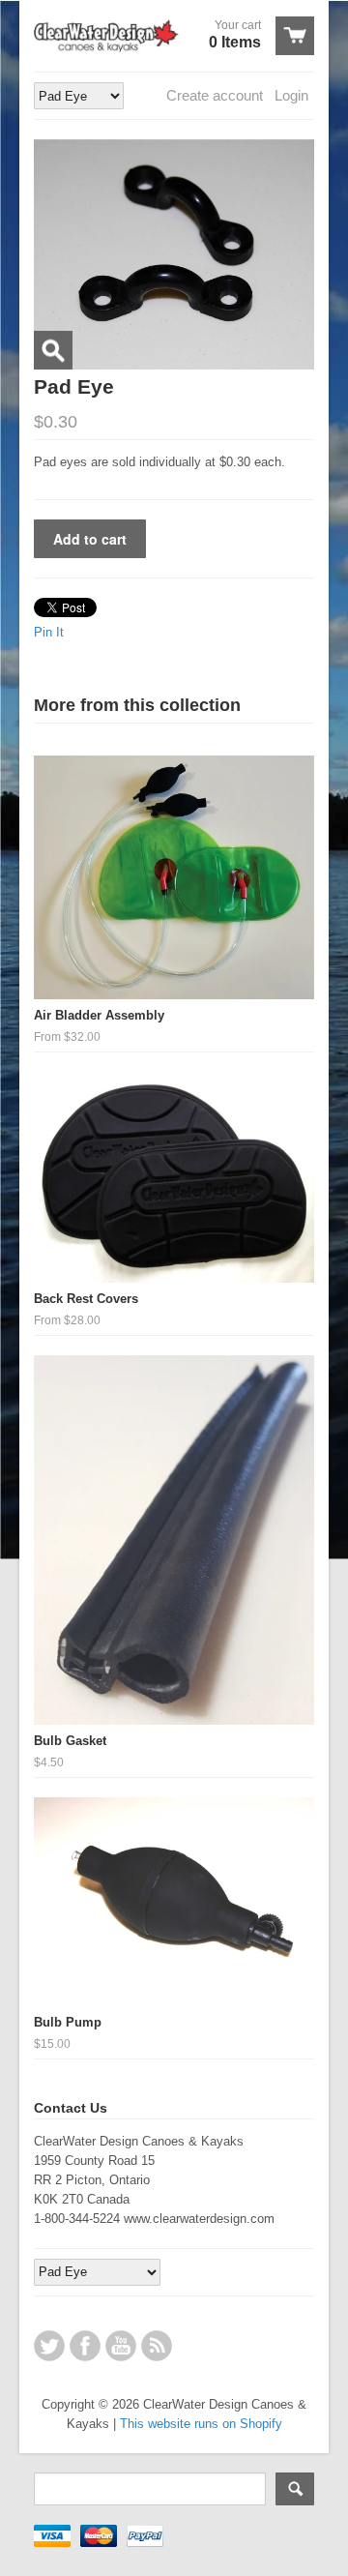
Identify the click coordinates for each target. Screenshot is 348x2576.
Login (291, 95)
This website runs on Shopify (201, 2424)
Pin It (49, 632)
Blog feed (157, 2346)
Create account (215, 95)
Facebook (85, 2346)
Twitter (49, 2346)
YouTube (121, 2346)
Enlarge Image (53, 350)
